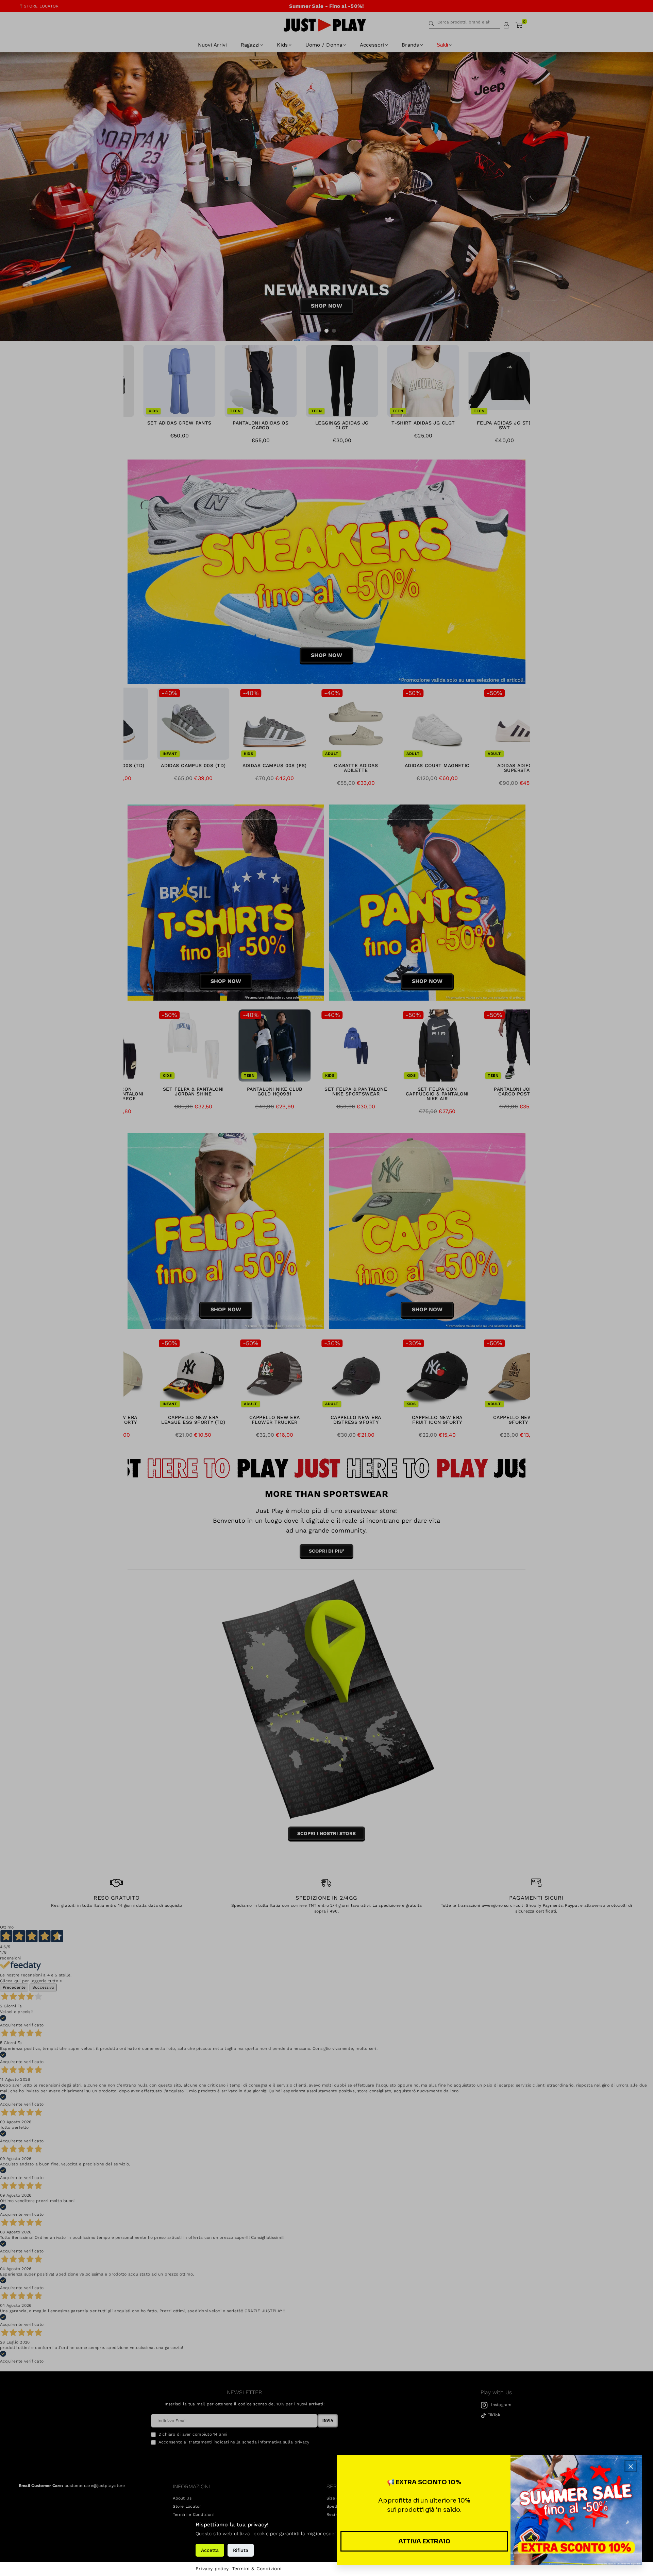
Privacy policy (212, 2569)
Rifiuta (241, 2550)
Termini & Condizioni (257, 2569)
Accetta (210, 2550)
